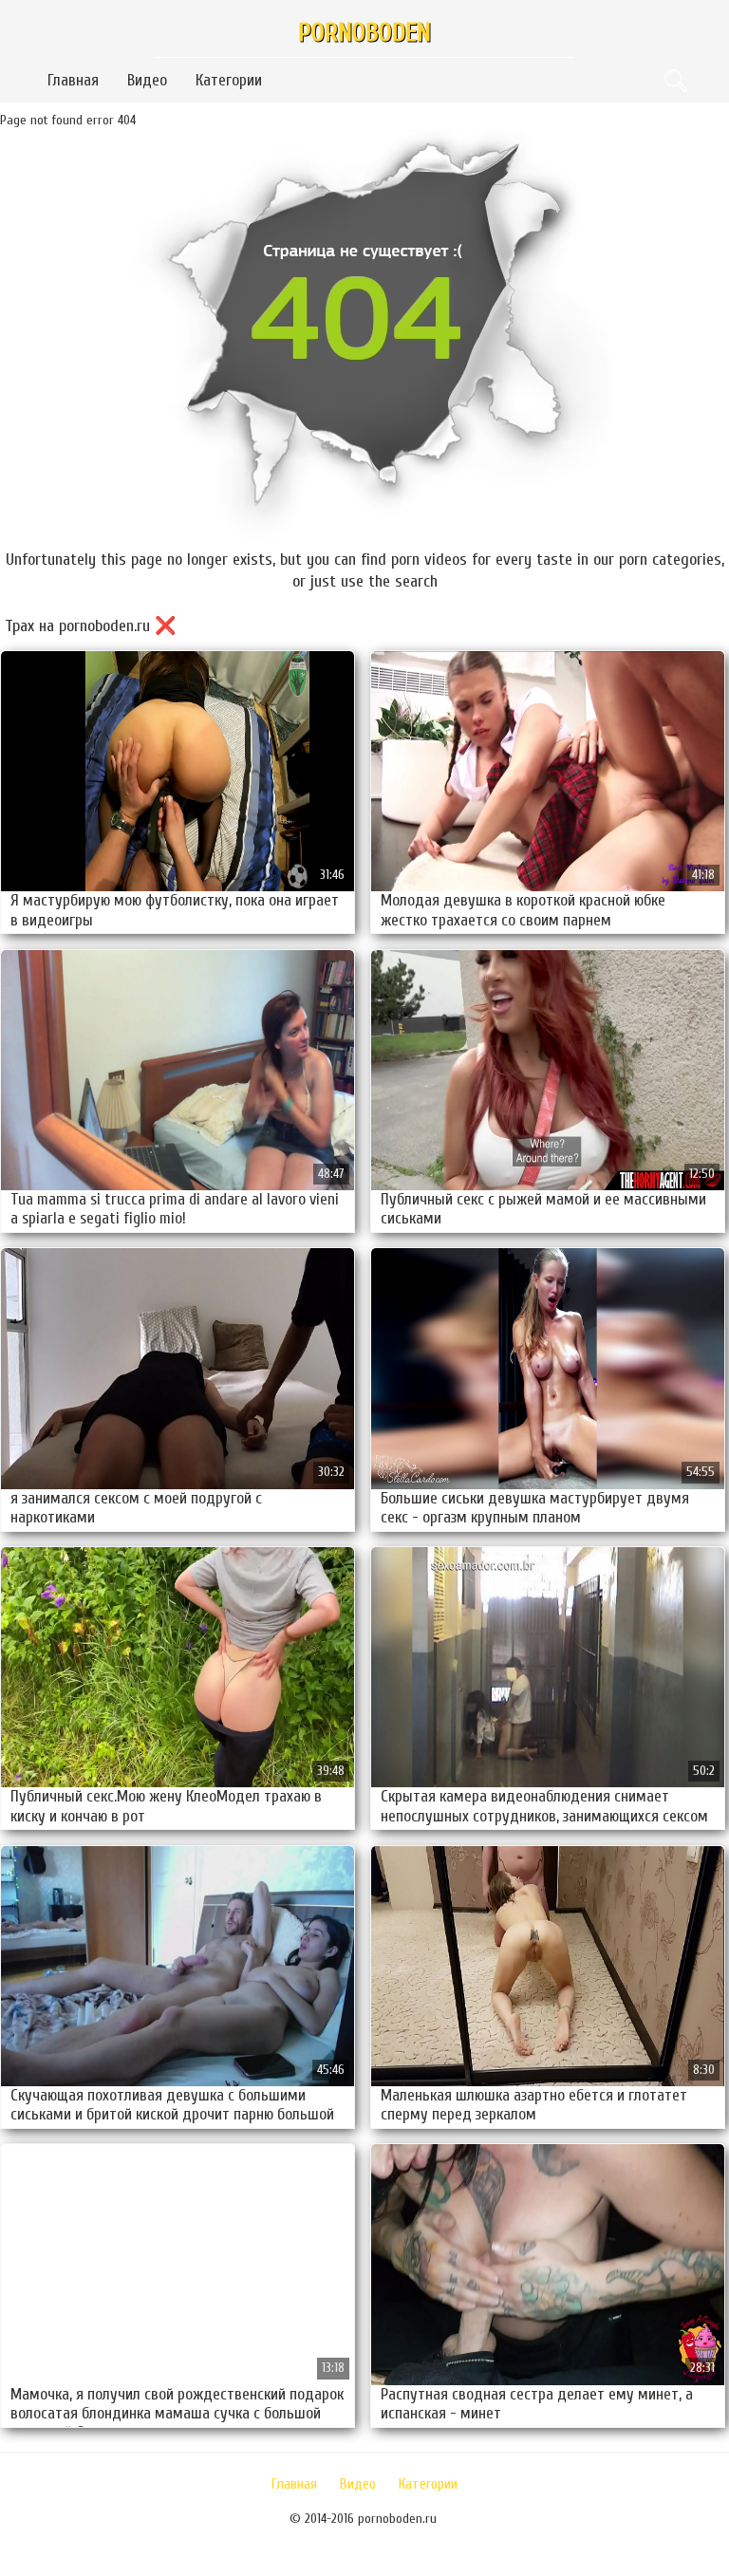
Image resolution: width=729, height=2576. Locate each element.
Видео (147, 80)
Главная (73, 80)
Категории (229, 80)
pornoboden (364, 33)
